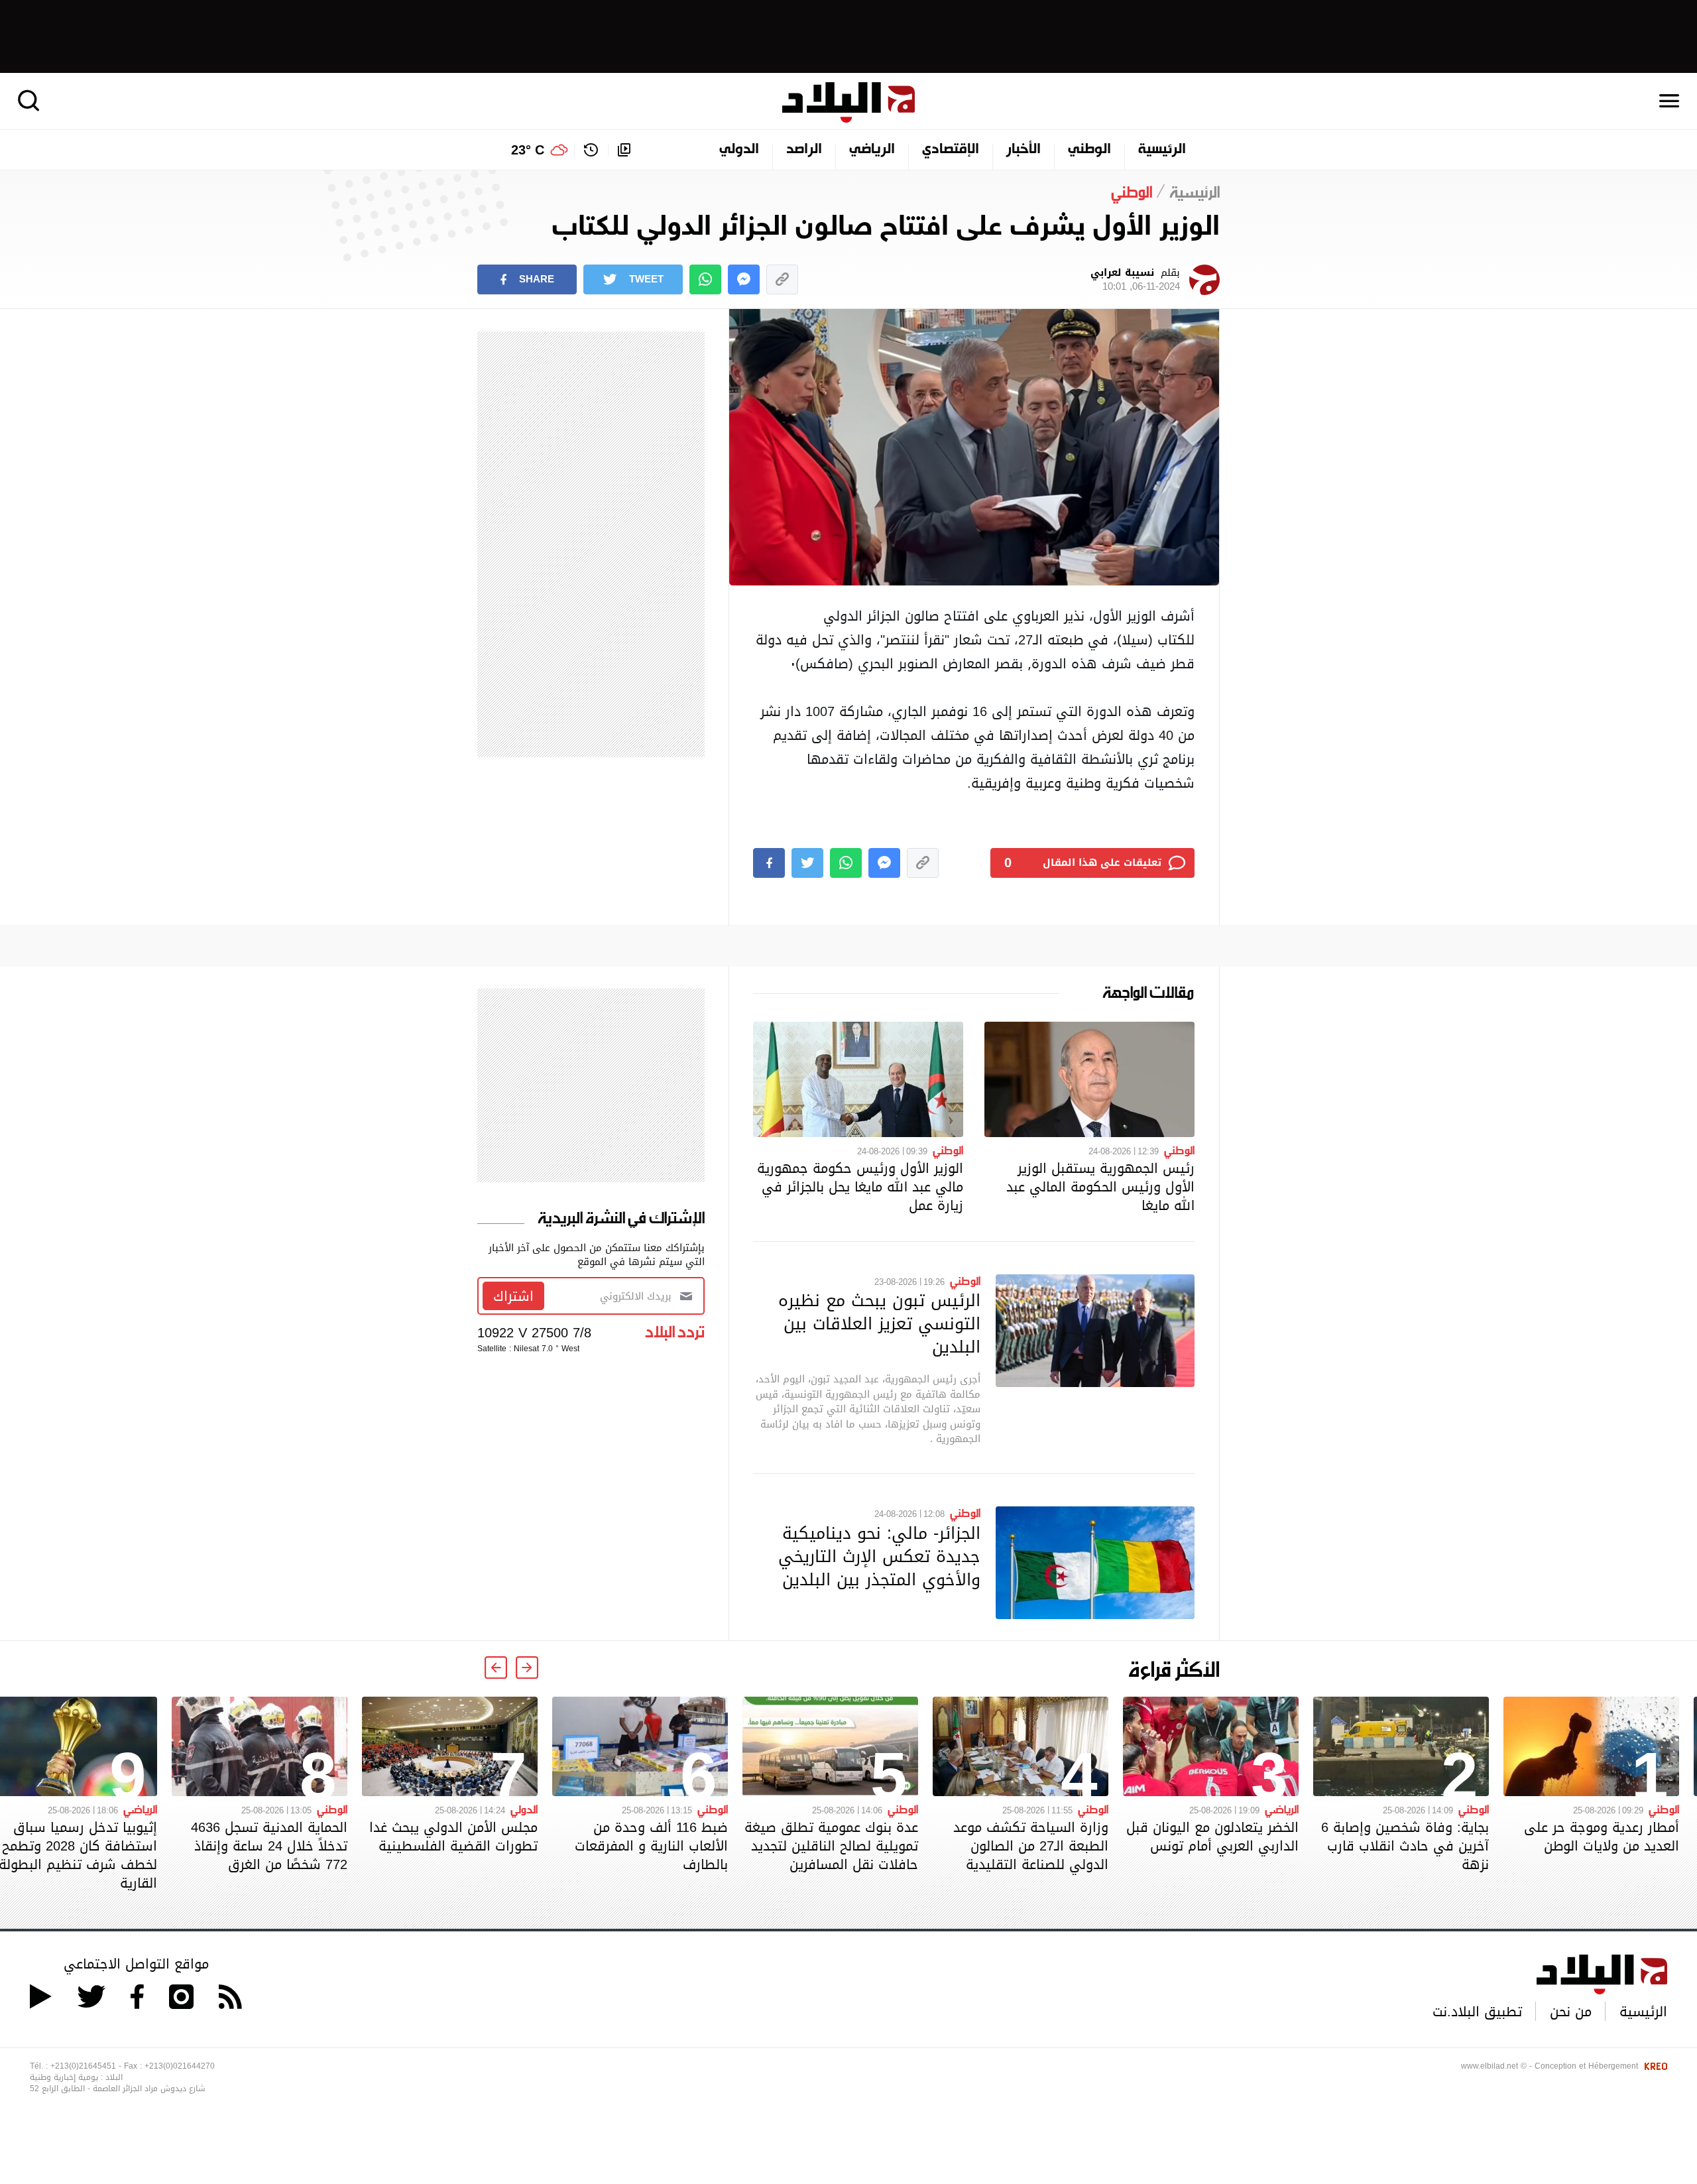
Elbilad (848, 102)
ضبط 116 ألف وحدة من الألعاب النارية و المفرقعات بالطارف (651, 1846)
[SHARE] (769, 863)
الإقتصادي (951, 150)
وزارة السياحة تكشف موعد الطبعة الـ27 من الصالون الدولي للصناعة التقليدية (1031, 1846)
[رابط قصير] (782, 279)
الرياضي (872, 150)
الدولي (739, 150)
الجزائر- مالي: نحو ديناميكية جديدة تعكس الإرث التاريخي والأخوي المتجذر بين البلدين (879, 1556)
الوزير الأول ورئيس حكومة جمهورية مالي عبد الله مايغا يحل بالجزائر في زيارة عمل (860, 1187)
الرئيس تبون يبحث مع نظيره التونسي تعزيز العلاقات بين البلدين (879, 1323)
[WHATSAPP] (705, 279)
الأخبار (1024, 150)
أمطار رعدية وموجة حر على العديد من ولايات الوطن (1602, 1837)
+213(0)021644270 (180, 2066)
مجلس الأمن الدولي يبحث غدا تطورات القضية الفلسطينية (453, 1837)
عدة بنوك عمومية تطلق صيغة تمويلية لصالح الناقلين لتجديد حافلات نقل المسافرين (831, 1846)
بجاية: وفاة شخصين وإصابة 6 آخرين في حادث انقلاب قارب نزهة (1405, 1846)
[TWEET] (807, 863)
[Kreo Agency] (1654, 2066)
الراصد (804, 150)
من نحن (1571, 2012)
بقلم (1135, 280)
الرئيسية (1162, 150)
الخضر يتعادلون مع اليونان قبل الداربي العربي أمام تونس (1212, 1837)
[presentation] (527, 1668)
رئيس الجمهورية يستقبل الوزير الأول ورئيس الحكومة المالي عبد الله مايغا (1100, 1187)
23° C (528, 150)
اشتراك (513, 1296)
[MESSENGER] (744, 279)
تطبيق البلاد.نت (1477, 2012)
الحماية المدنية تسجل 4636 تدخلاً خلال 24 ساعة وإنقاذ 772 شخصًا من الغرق (269, 1846)
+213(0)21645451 (83, 2066)
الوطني (1089, 150)
